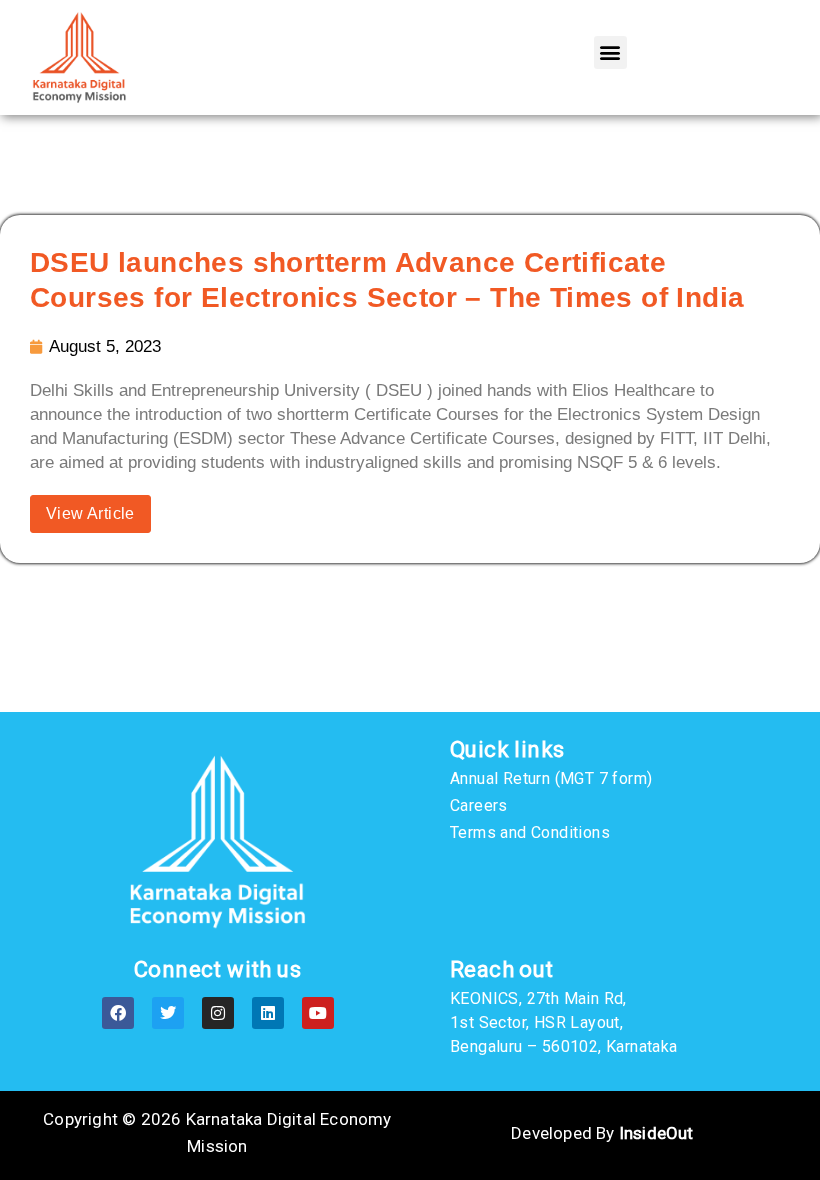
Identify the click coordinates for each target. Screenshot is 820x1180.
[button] (610, 52)
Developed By (602, 1133)
